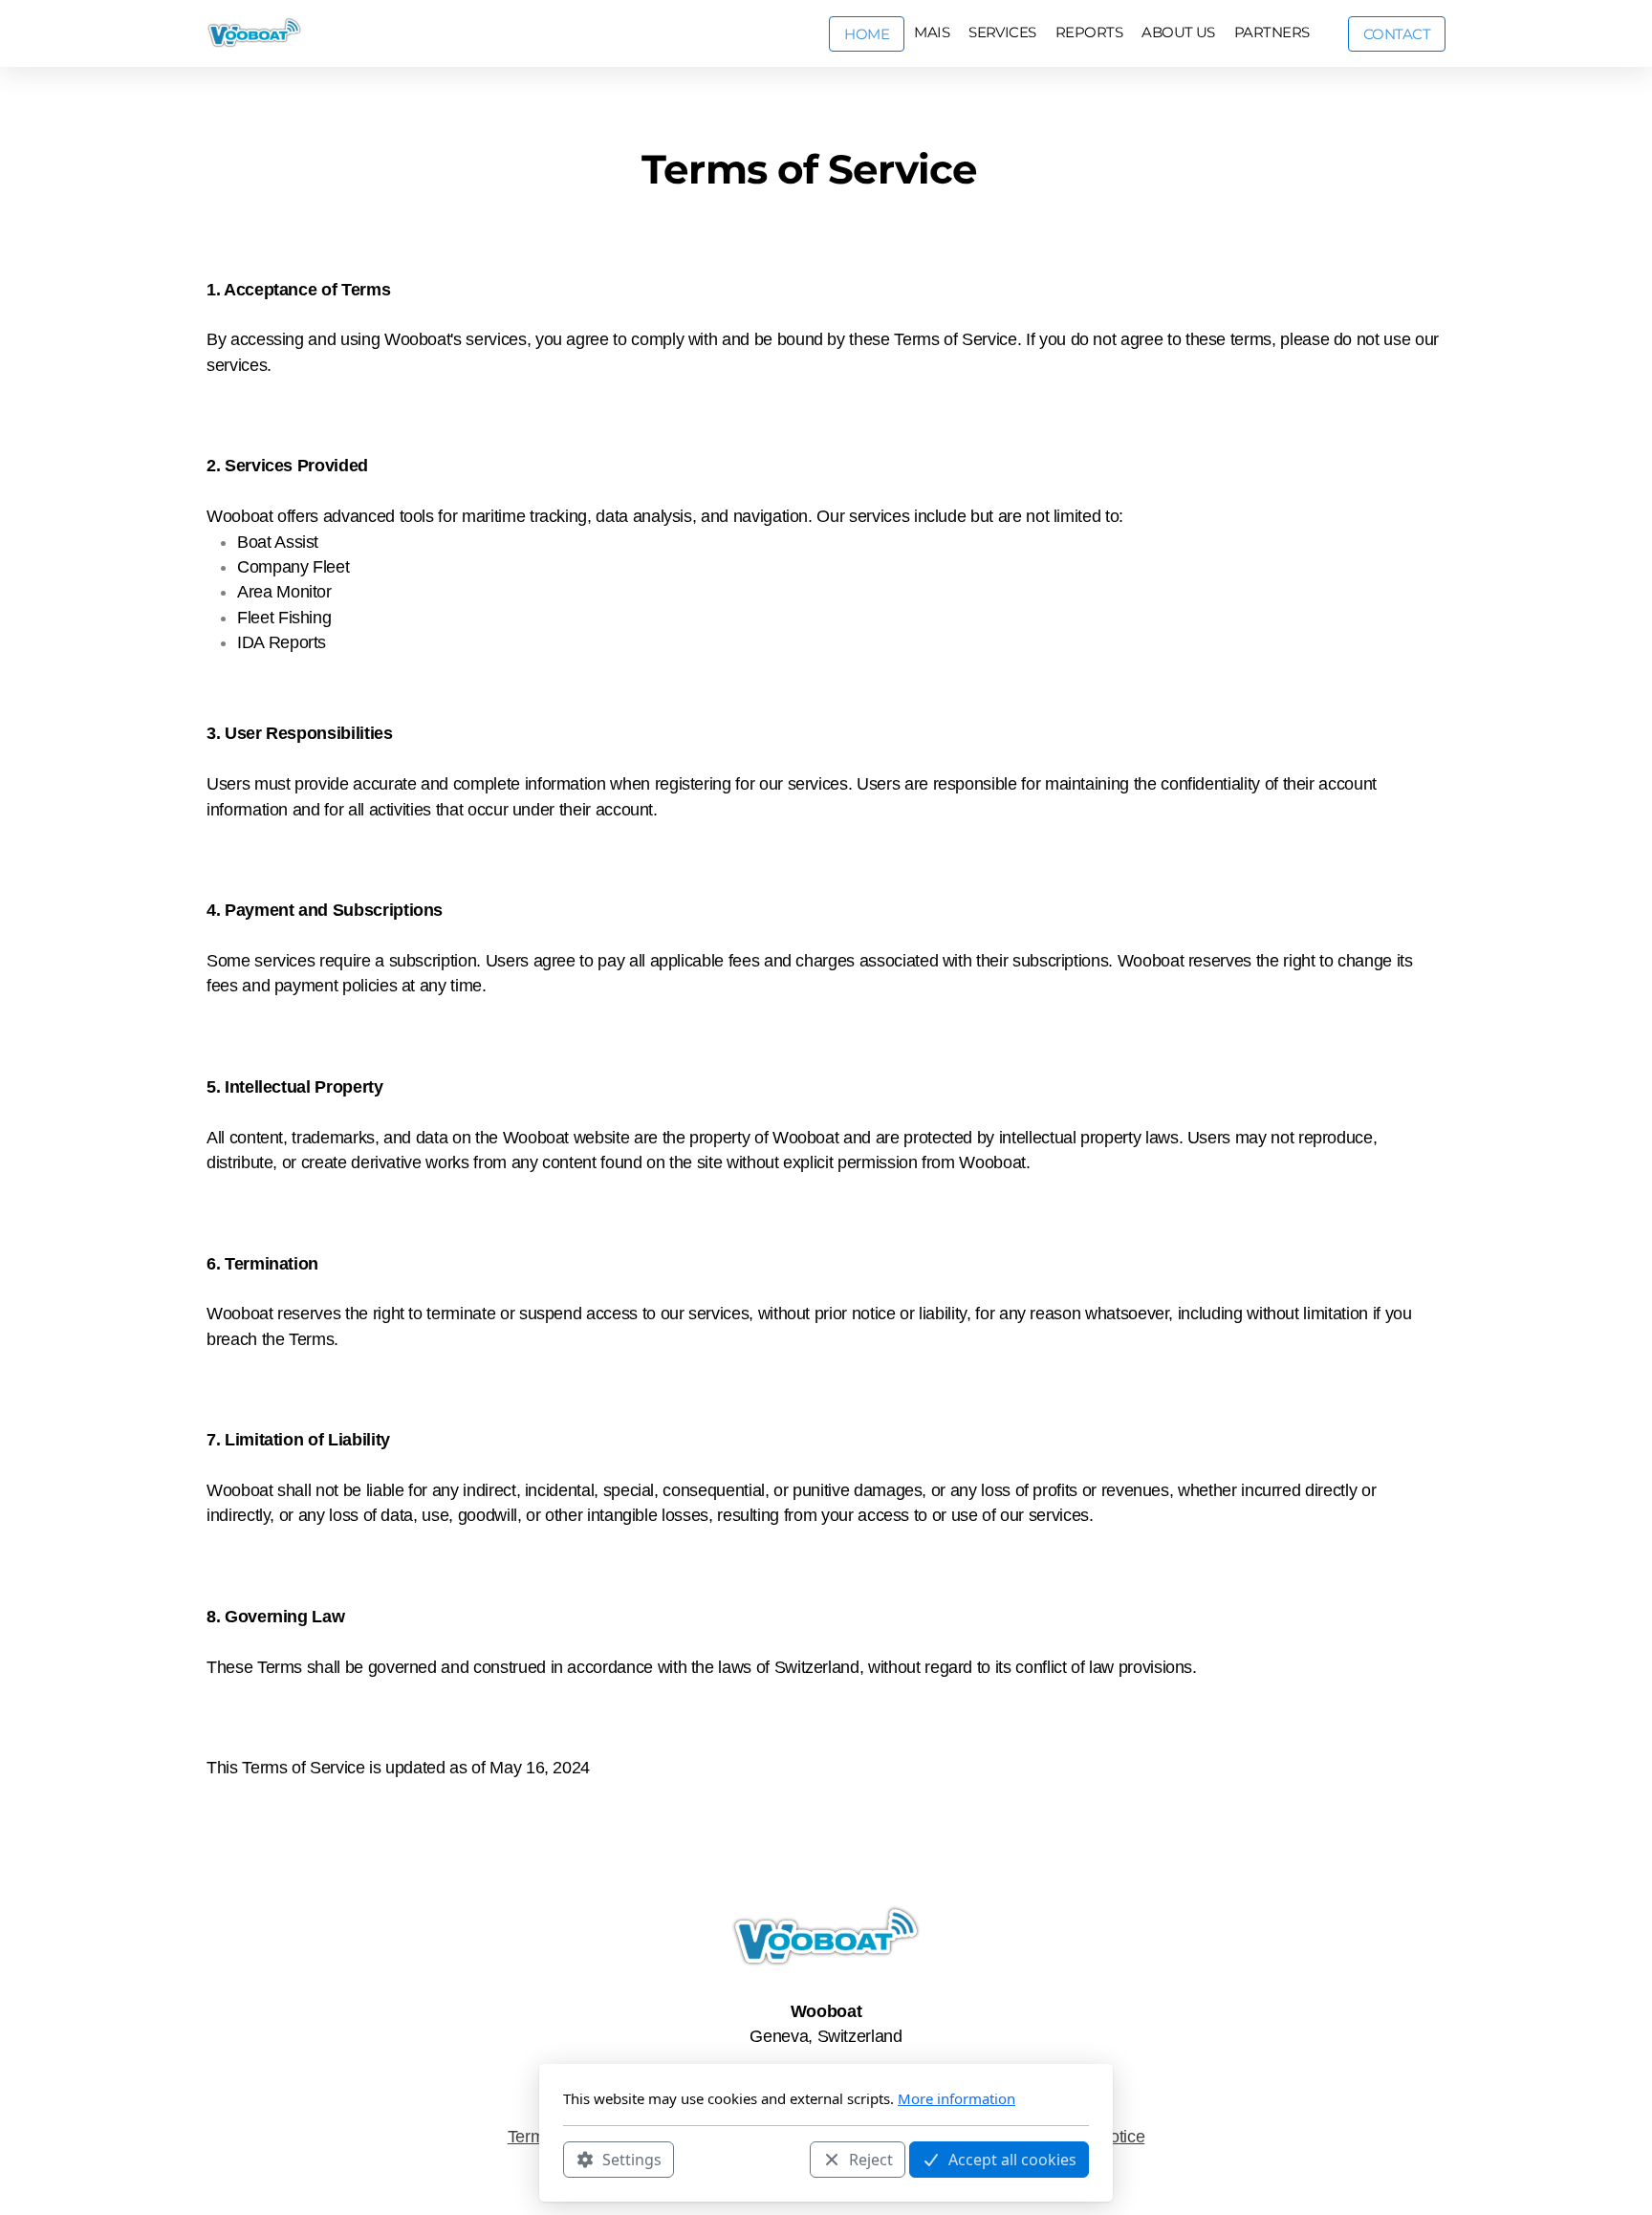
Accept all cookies (1012, 2159)
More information (956, 2098)
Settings (632, 2159)
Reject (871, 2159)
